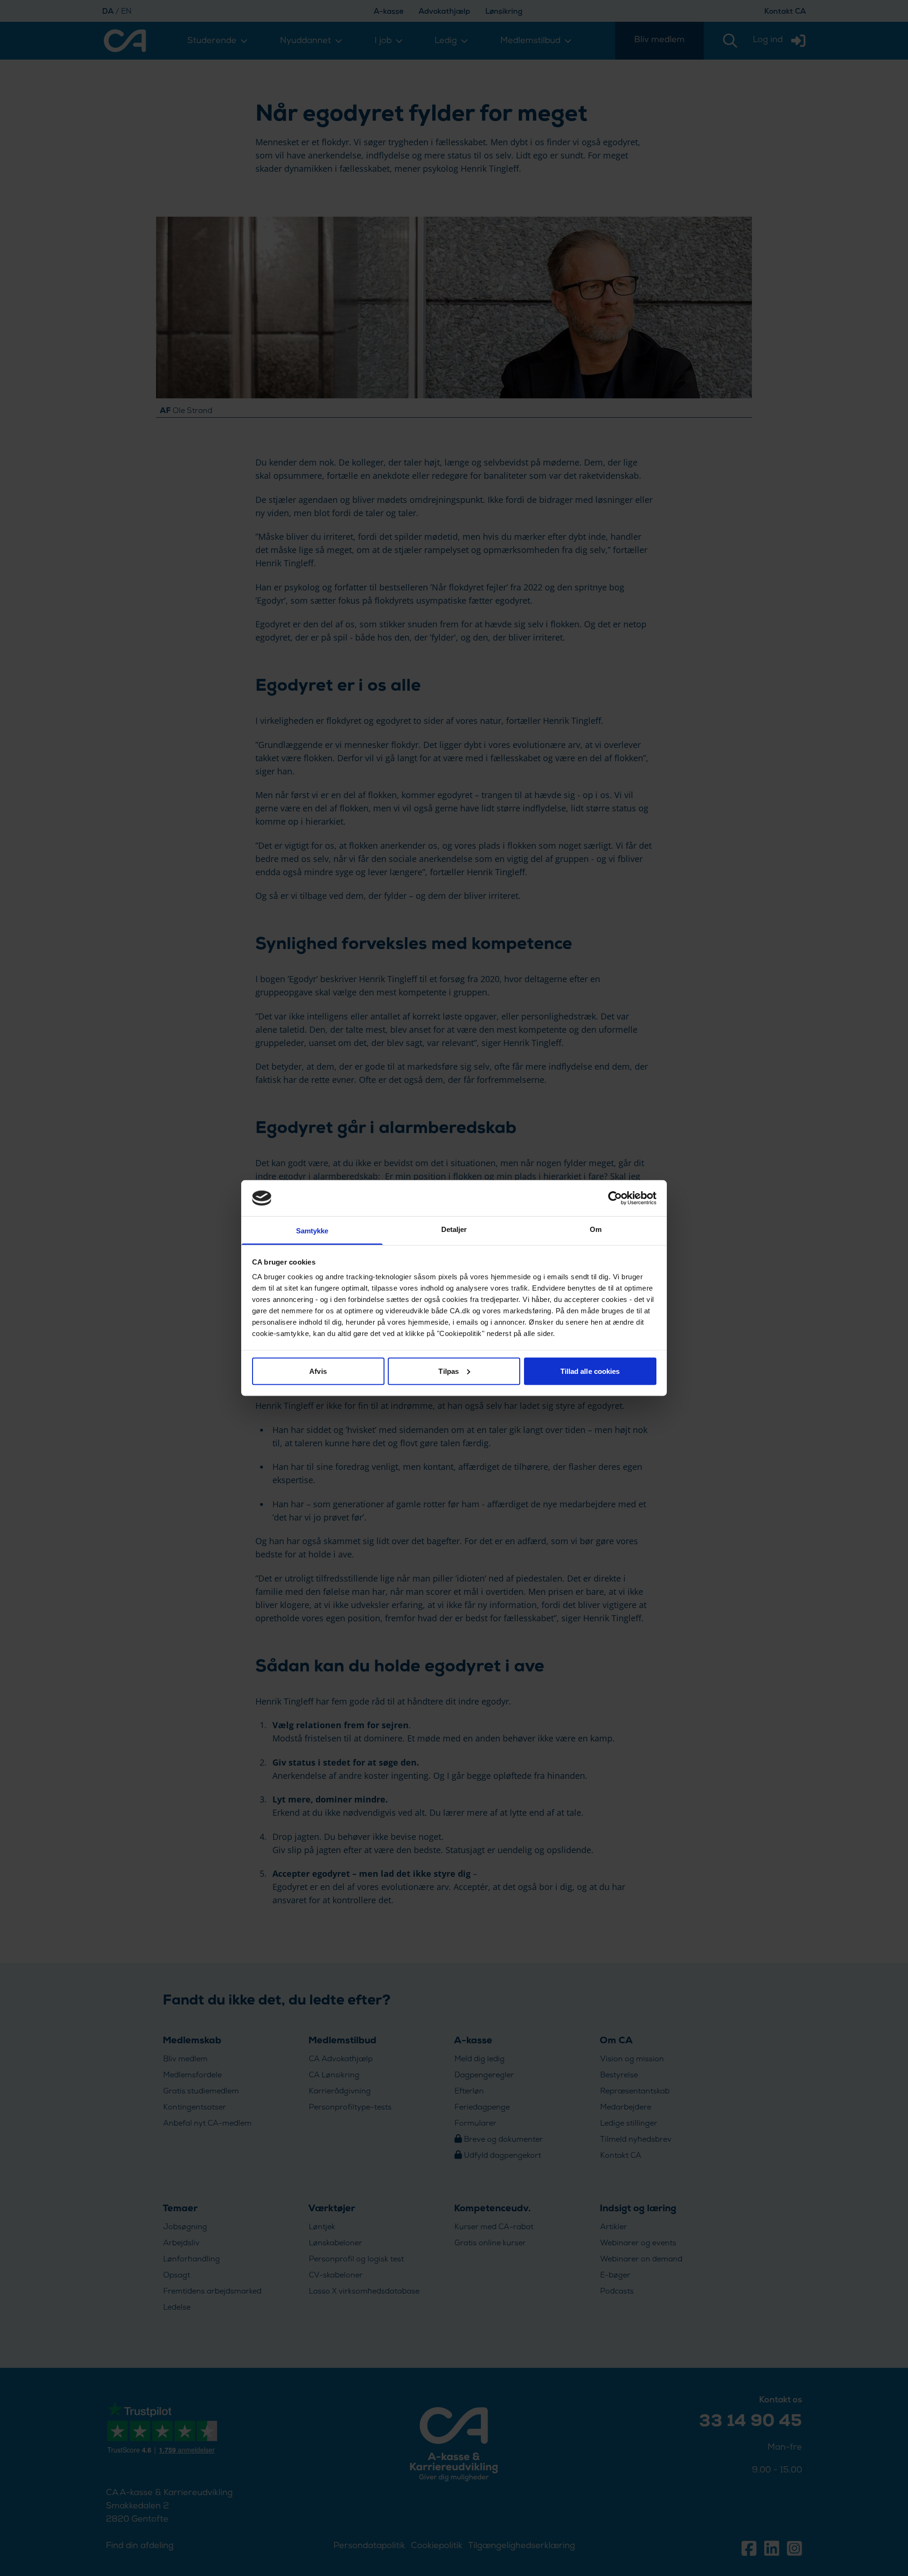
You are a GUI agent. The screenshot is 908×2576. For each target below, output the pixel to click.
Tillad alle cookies (590, 1371)
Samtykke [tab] (312, 1231)
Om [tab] (596, 1229)
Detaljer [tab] (454, 1229)
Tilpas (449, 1371)
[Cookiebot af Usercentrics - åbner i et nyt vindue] (615, 1198)
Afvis (318, 1371)
